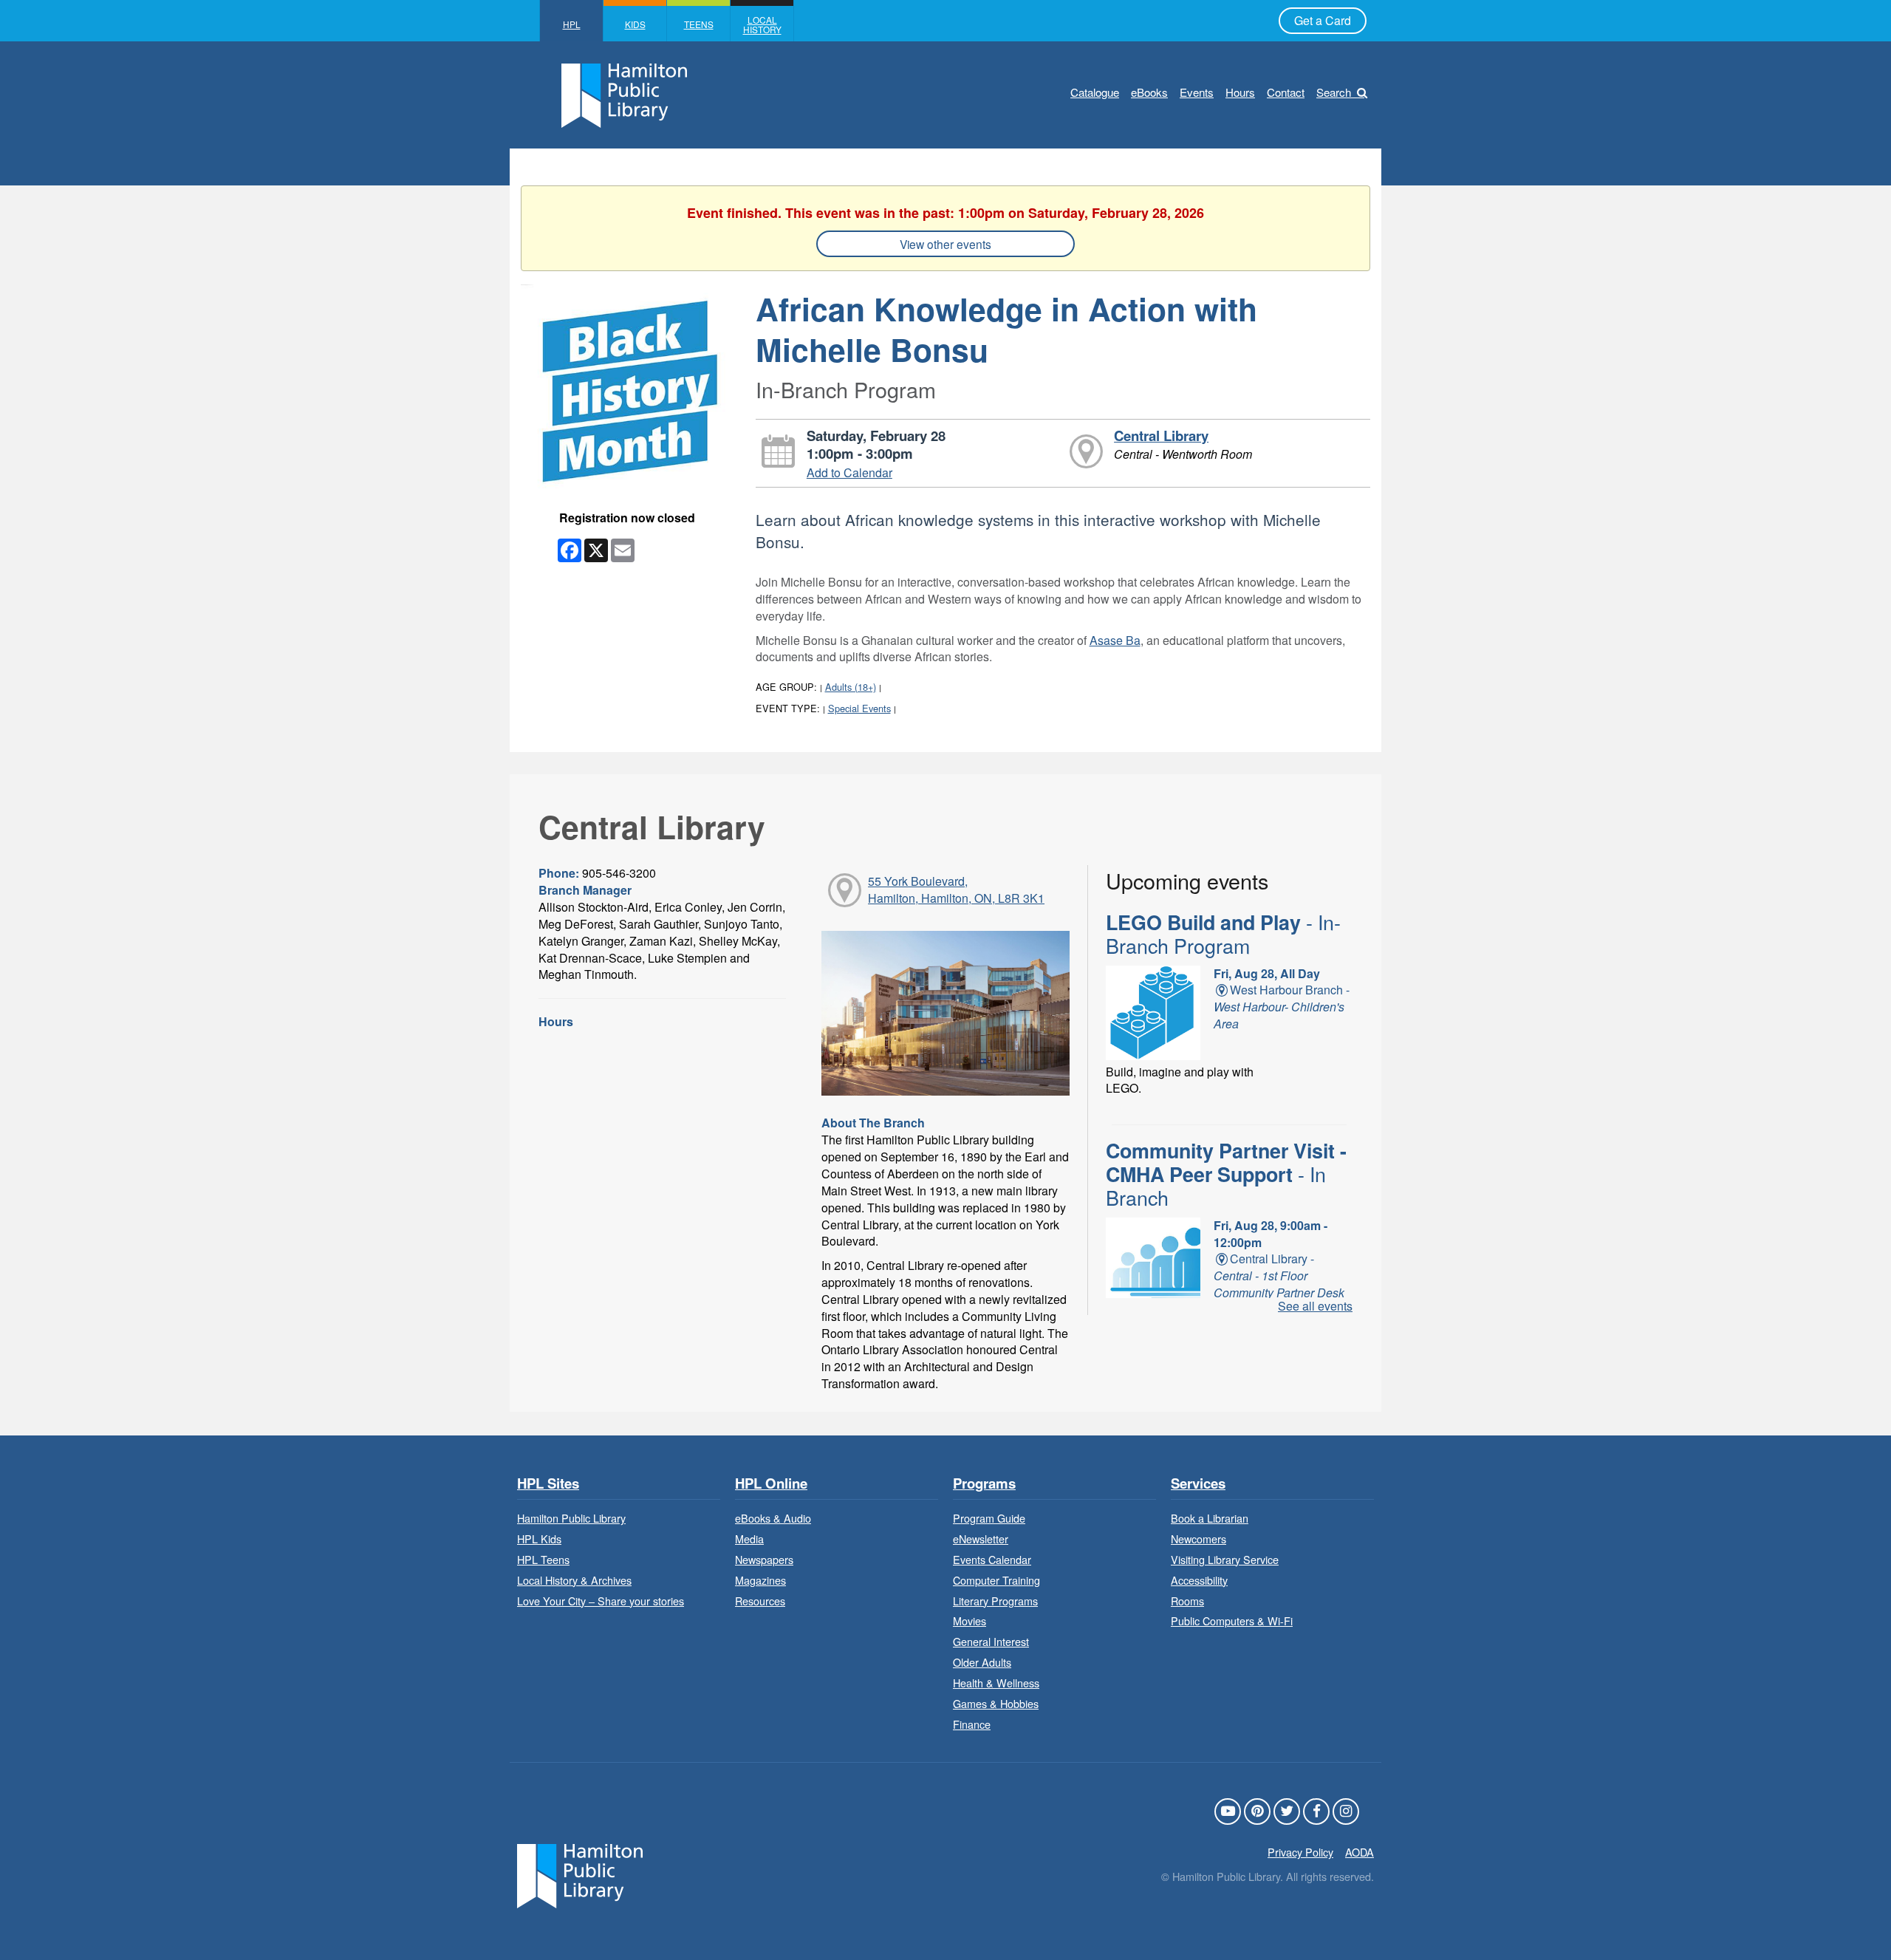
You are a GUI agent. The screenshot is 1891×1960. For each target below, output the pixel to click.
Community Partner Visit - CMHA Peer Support (1226, 1174)
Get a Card (1323, 20)
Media (749, 1539)
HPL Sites (548, 1484)
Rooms (1187, 1601)
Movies (970, 1621)
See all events (1315, 1306)
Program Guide (989, 1518)
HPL (572, 24)
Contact (1286, 92)
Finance (972, 1724)
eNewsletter (981, 1539)
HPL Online (771, 1484)
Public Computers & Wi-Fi (1232, 1621)
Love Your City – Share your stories (601, 1601)
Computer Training (996, 1580)
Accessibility (1199, 1580)
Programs (984, 1484)
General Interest (991, 1641)
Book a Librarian (1210, 1518)
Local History (762, 24)
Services (1198, 1484)
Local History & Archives (574, 1580)
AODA (1360, 1852)
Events (1197, 92)
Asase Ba (1115, 640)
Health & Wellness (996, 1683)
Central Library (1161, 436)
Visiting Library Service (1225, 1559)
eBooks (1149, 92)
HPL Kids (539, 1539)
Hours (1240, 92)
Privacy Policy (1300, 1852)
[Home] (580, 1875)
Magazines (760, 1580)
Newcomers (1198, 1539)
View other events (945, 244)
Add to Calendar (849, 472)
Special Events (859, 708)
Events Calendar (992, 1559)
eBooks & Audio (773, 1518)
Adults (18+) (851, 687)
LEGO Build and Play (1223, 934)
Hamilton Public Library (571, 1518)
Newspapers (764, 1559)
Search (1334, 92)
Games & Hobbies (996, 1703)
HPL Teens (543, 1559)
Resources (760, 1601)
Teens (699, 24)
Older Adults (982, 1662)
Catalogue (1095, 92)
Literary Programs (995, 1601)
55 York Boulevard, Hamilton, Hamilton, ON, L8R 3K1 (956, 889)
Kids (635, 24)
